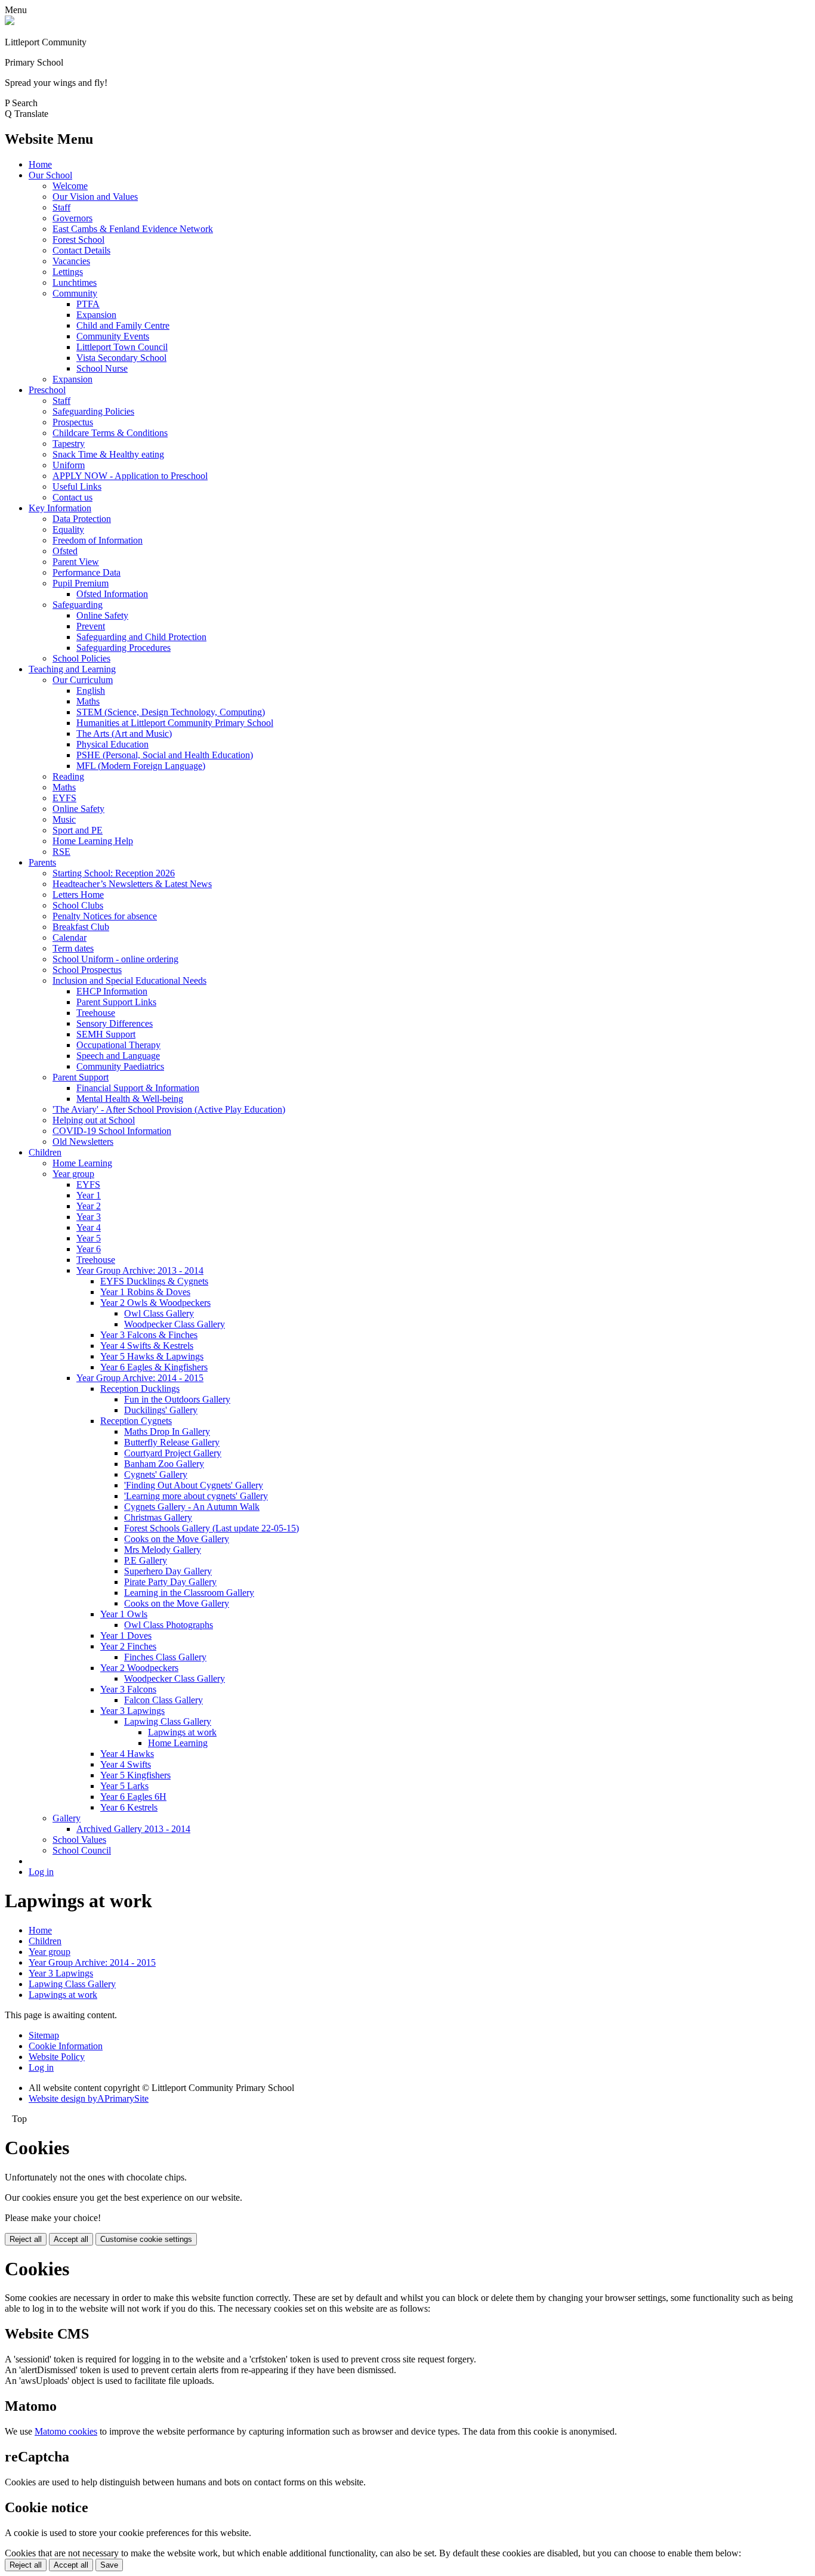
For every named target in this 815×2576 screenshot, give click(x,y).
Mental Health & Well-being (130, 1099)
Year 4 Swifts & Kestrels (147, 1346)
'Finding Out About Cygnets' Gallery (194, 1485)
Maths (88, 701)
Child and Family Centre (123, 325)
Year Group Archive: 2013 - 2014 (140, 1270)
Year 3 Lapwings (132, 1711)
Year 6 (89, 1249)
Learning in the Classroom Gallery (189, 1593)
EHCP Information (112, 991)
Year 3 (89, 1217)
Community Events (113, 336)
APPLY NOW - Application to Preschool (130, 476)
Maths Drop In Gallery (167, 1431)
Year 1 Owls (124, 1614)
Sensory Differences (115, 1023)
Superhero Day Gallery (168, 1571)
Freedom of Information (98, 540)
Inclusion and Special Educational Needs (129, 980)
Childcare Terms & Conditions (110, 433)
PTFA (88, 304)
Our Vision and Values (95, 197)
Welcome (70, 186)
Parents (42, 862)
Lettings (68, 272)
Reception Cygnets (136, 1421)
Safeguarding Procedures (124, 648)
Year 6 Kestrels (129, 1807)
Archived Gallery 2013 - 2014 (133, 1829)
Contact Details (81, 250)
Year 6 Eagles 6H (133, 1797)
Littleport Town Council (122, 347)
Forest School (78, 240)
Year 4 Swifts (126, 1764)
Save (109, 2565)
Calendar (70, 938)
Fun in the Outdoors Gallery (177, 1399)
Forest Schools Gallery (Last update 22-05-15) (212, 1528)
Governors (72, 218)
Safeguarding (78, 605)
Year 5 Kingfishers (135, 1775)
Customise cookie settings (146, 2239)
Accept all (71, 2239)
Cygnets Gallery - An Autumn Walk (192, 1507)
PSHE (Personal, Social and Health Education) (165, 755)
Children (45, 1152)
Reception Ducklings (140, 1389)
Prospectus (73, 422)
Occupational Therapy (118, 1045)
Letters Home (78, 895)
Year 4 (89, 1227)
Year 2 (89, 1206)
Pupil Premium (81, 583)
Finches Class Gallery (165, 1657)
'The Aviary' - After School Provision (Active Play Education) (169, 1109)
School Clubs (78, 905)
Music (64, 819)
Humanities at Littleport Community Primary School (175, 723)
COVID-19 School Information (112, 1131)
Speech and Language (118, 1056)
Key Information (60, 508)
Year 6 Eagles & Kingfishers (154, 1367)
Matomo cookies (66, 2431)
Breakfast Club (81, 927)
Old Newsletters (83, 1142)
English (91, 691)
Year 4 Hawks (127, 1754)
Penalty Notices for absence (105, 916)
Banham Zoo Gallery (164, 1464)
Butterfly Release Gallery (172, 1442)
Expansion (96, 315)
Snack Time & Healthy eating (108, 454)
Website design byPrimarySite (89, 2098)
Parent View (76, 562)
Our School (50, 175)
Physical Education (112, 744)
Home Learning (82, 1163)
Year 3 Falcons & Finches (149, 1335)
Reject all (26, 2239)
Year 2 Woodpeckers (139, 1668)
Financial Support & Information (138, 1088)
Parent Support (81, 1077)
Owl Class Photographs (169, 1625)
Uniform (69, 465)
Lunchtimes (75, 282)
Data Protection (82, 519)
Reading (68, 776)
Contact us (72, 497)
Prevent (91, 626)
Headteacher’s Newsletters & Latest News (132, 884)
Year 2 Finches (128, 1646)
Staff (61, 207)
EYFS (64, 798)
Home (40, 164)
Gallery (67, 1818)
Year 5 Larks (124, 1786)
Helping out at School (94, 1120)
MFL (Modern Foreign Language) (141, 766)
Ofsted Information (112, 594)
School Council (82, 1850)
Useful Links (77, 487)
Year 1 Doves (126, 1636)
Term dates (73, 948)
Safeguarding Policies (93, 411)
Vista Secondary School (121, 358)
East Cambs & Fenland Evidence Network (133, 229)
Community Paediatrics (120, 1066)
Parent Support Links (116, 1002)
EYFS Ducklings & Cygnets (154, 1281)
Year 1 (89, 1195)
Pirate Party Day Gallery (170, 1582)
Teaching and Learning (72, 669)
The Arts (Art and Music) (124, 733)
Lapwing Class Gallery (168, 1721)
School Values (79, 1840)
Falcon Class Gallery (163, 1700)
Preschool (47, 390)
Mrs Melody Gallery (163, 1550)
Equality (68, 529)
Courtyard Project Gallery (173, 1453)
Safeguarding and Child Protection (141, 637)
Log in (41, 1872)
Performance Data (87, 572)
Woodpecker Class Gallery (175, 1324)
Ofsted (65, 551)
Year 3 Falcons (128, 1689)
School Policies (81, 658)
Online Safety (102, 615)
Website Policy (57, 2057)
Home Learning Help (93, 841)
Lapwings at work (182, 1732)
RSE (61, 852)
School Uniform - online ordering (115, 959)
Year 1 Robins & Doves (145, 1292)
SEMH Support (106, 1034)
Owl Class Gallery (159, 1313)
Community (75, 293)
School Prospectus (87, 970)
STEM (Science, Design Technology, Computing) (171, 712)
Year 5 (89, 1238)
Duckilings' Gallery (161, 1410)
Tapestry (69, 444)
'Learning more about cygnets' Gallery (196, 1496)
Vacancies (71, 261)
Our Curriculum (83, 680)
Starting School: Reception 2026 (114, 873)
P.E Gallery (146, 1560)
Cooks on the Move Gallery (177, 1539)
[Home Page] (10, 22)
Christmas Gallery (158, 1517)
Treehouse (96, 1013)
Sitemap (44, 2035)
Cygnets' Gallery (156, 1474)
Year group (73, 1174)
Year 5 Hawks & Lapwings (152, 1356)
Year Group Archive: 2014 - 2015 (140, 1378)
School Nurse (102, 368)
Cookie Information (66, 2046)
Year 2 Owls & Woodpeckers (155, 1303)
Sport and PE (78, 830)
